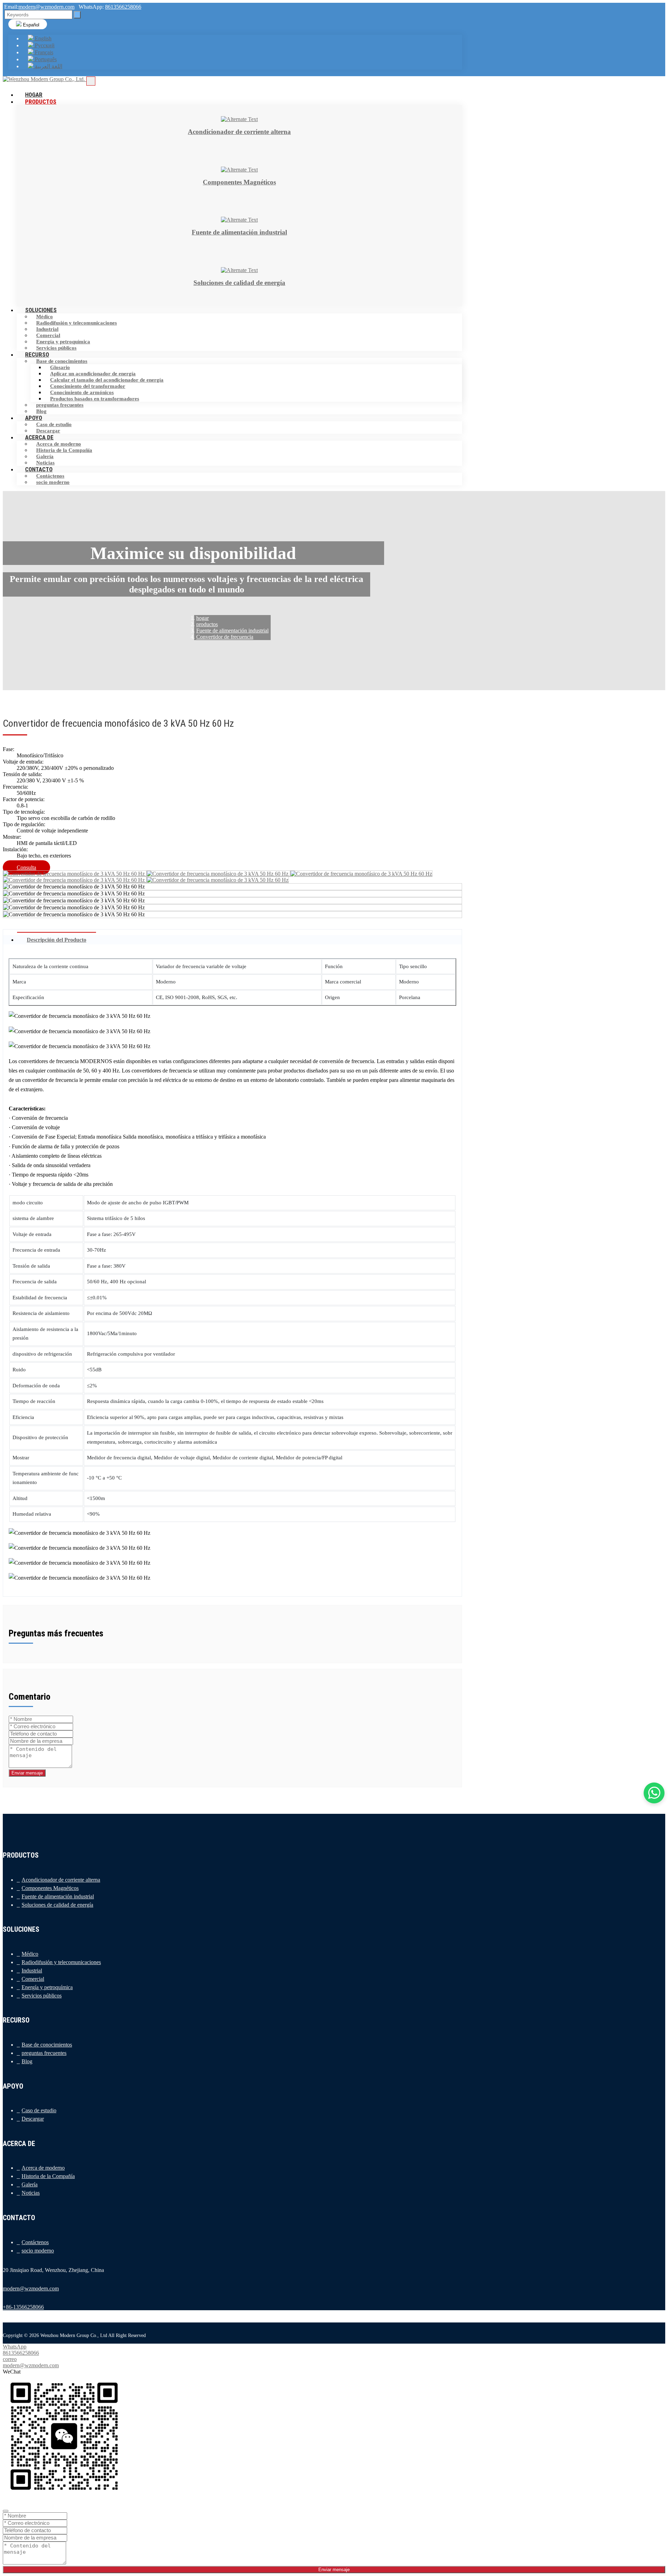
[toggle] (91, 81)
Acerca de (39, 437)
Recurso (37, 354)
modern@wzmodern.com (46, 7)
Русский (44, 45)
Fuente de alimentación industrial (58, 1896)
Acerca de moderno (59, 444)
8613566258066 (123, 7)
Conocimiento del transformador (88, 386)
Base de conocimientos (62, 361)
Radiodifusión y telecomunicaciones (77, 323)
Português (45, 59)
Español (30, 25)
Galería (45, 456)
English (42, 38)
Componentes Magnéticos (50, 1888)
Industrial (47, 329)
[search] (77, 15)
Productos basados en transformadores (95, 399)
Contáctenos (50, 476)
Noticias (31, 2193)
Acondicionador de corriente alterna (61, 1880)
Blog (27, 2061)
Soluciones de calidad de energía (57, 1905)
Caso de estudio (54, 424)
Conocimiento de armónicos (82, 392)
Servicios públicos (42, 1996)
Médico (45, 317)
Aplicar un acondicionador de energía (93, 374)
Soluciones (41, 310)
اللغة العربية (48, 66)
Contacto (39, 469)
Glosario (60, 367)
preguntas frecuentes (60, 405)
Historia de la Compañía (64, 450)
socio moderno (53, 482)
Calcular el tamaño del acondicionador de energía (107, 380)
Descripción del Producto (57, 940)
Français (43, 52)
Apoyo (34, 418)
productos (41, 102)
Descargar (33, 2119)
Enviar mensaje (27, 1773)
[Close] (6, 2511)
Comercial (48, 335)
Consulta (26, 867)
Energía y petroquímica (63, 342)
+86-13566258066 (23, 2307)
